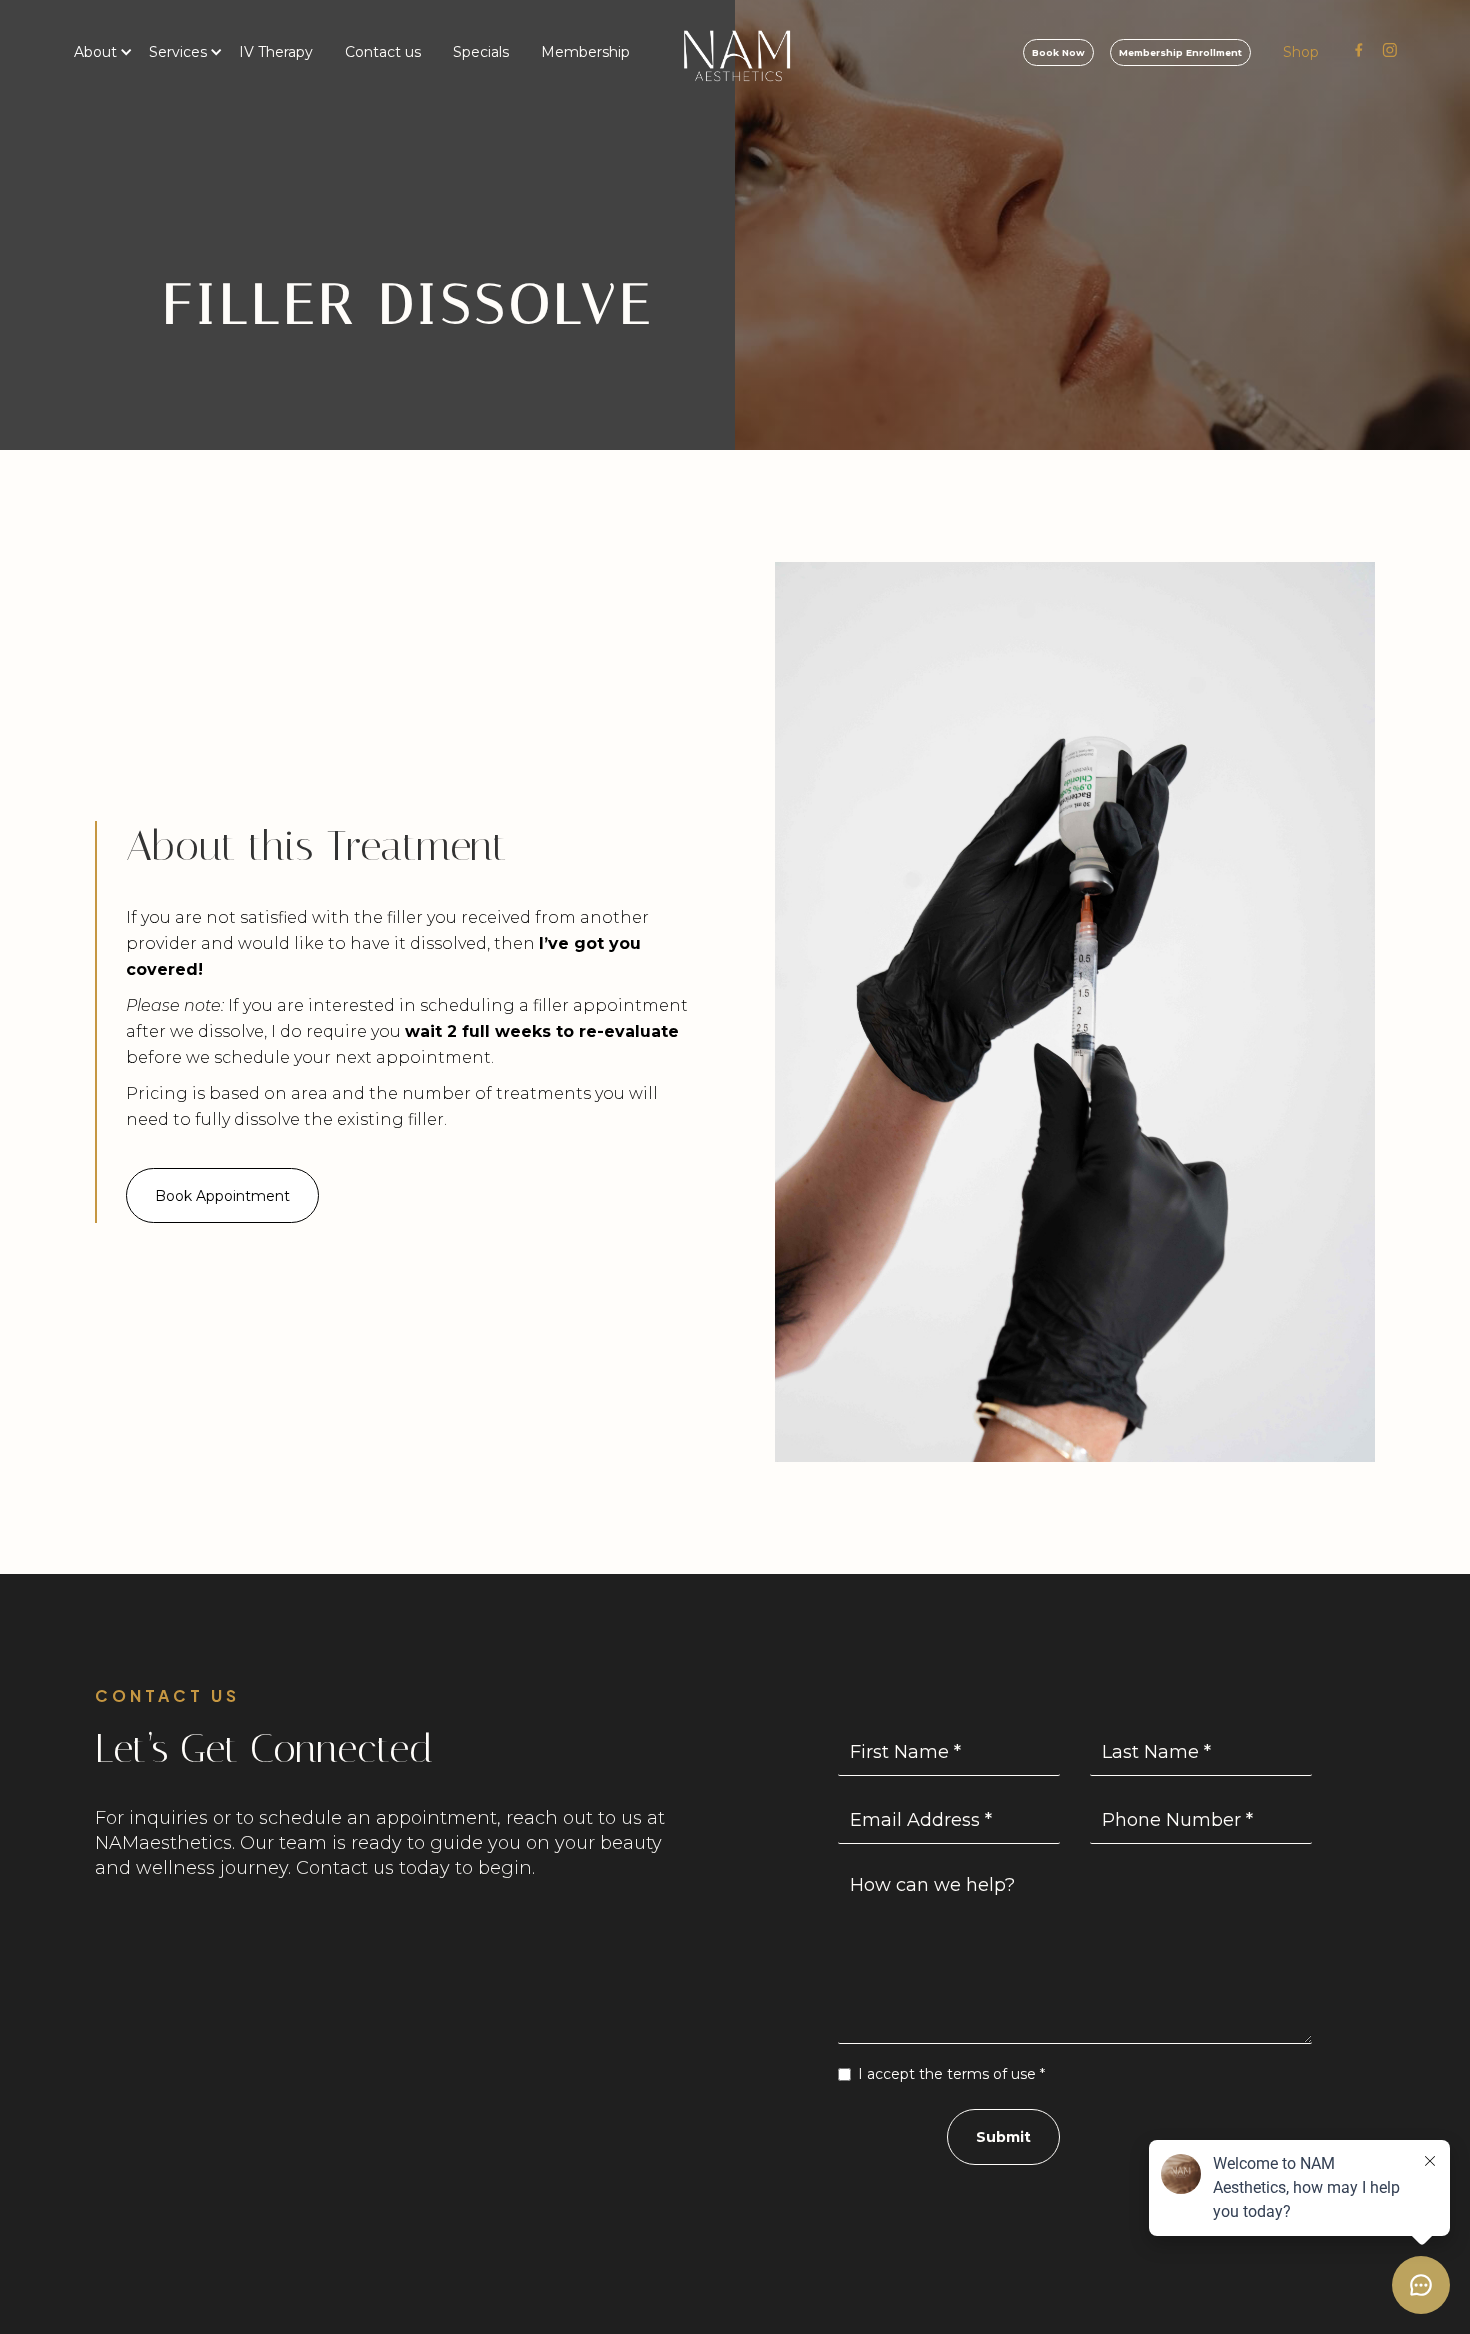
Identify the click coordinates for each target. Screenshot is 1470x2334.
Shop (1301, 52)
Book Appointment (222, 1196)
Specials (481, 52)
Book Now (1058, 52)
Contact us (383, 52)
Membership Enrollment (1180, 52)
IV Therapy (276, 52)
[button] (95, 52)
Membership (585, 52)
